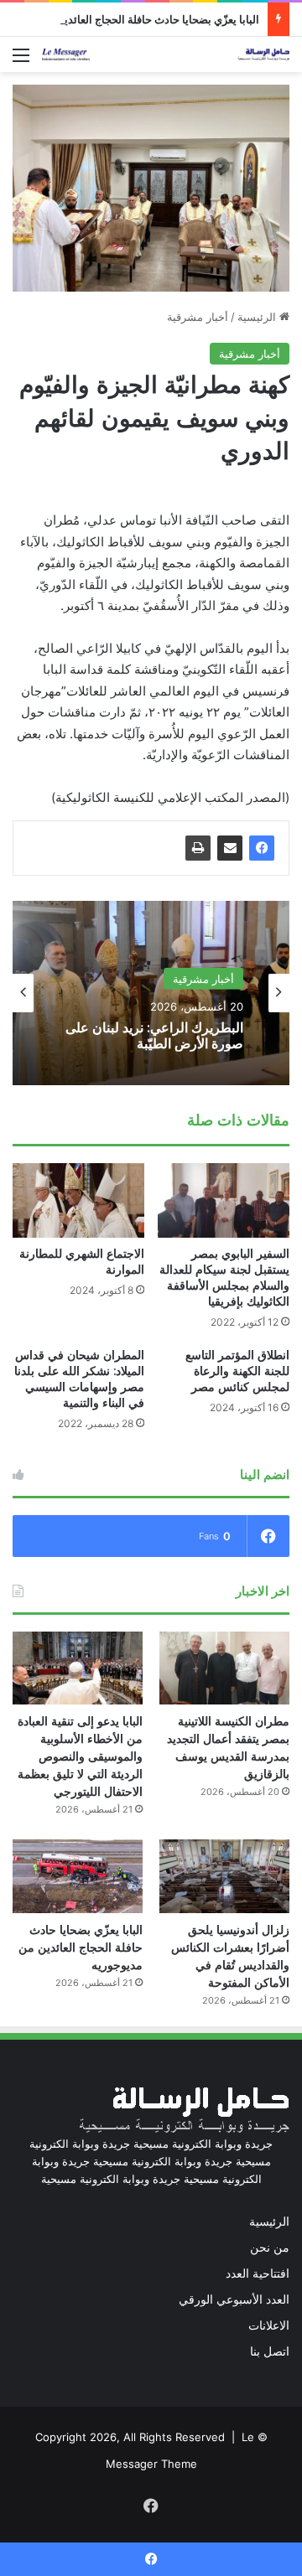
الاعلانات (269, 2325)
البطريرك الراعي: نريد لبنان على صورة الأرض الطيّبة (154, 1036)
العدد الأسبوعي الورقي (234, 2299)
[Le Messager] (166, 54)
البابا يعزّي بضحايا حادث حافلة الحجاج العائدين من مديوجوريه (81, 1948)
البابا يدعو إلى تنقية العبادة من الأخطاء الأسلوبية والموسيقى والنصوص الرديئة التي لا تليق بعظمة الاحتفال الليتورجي (80, 1756)
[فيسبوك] (262, 848)
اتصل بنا (270, 2351)
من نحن (270, 2248)
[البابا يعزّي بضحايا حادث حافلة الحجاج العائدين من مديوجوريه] (78, 1876)
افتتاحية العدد (258, 2273)
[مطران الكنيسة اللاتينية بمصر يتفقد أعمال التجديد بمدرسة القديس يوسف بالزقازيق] (224, 1668)
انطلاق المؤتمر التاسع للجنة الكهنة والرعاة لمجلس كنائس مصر (237, 1371)
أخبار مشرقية (198, 317)
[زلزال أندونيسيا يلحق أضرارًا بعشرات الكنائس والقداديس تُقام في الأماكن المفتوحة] (224, 1876)
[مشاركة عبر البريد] (230, 848)
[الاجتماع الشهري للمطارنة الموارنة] (78, 1200)
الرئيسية (258, 317)
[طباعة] (198, 848)
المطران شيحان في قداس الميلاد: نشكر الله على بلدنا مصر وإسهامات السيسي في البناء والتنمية (79, 1379)
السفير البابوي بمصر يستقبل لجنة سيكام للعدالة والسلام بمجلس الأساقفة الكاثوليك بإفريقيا (224, 1278)
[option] (151, 993)
